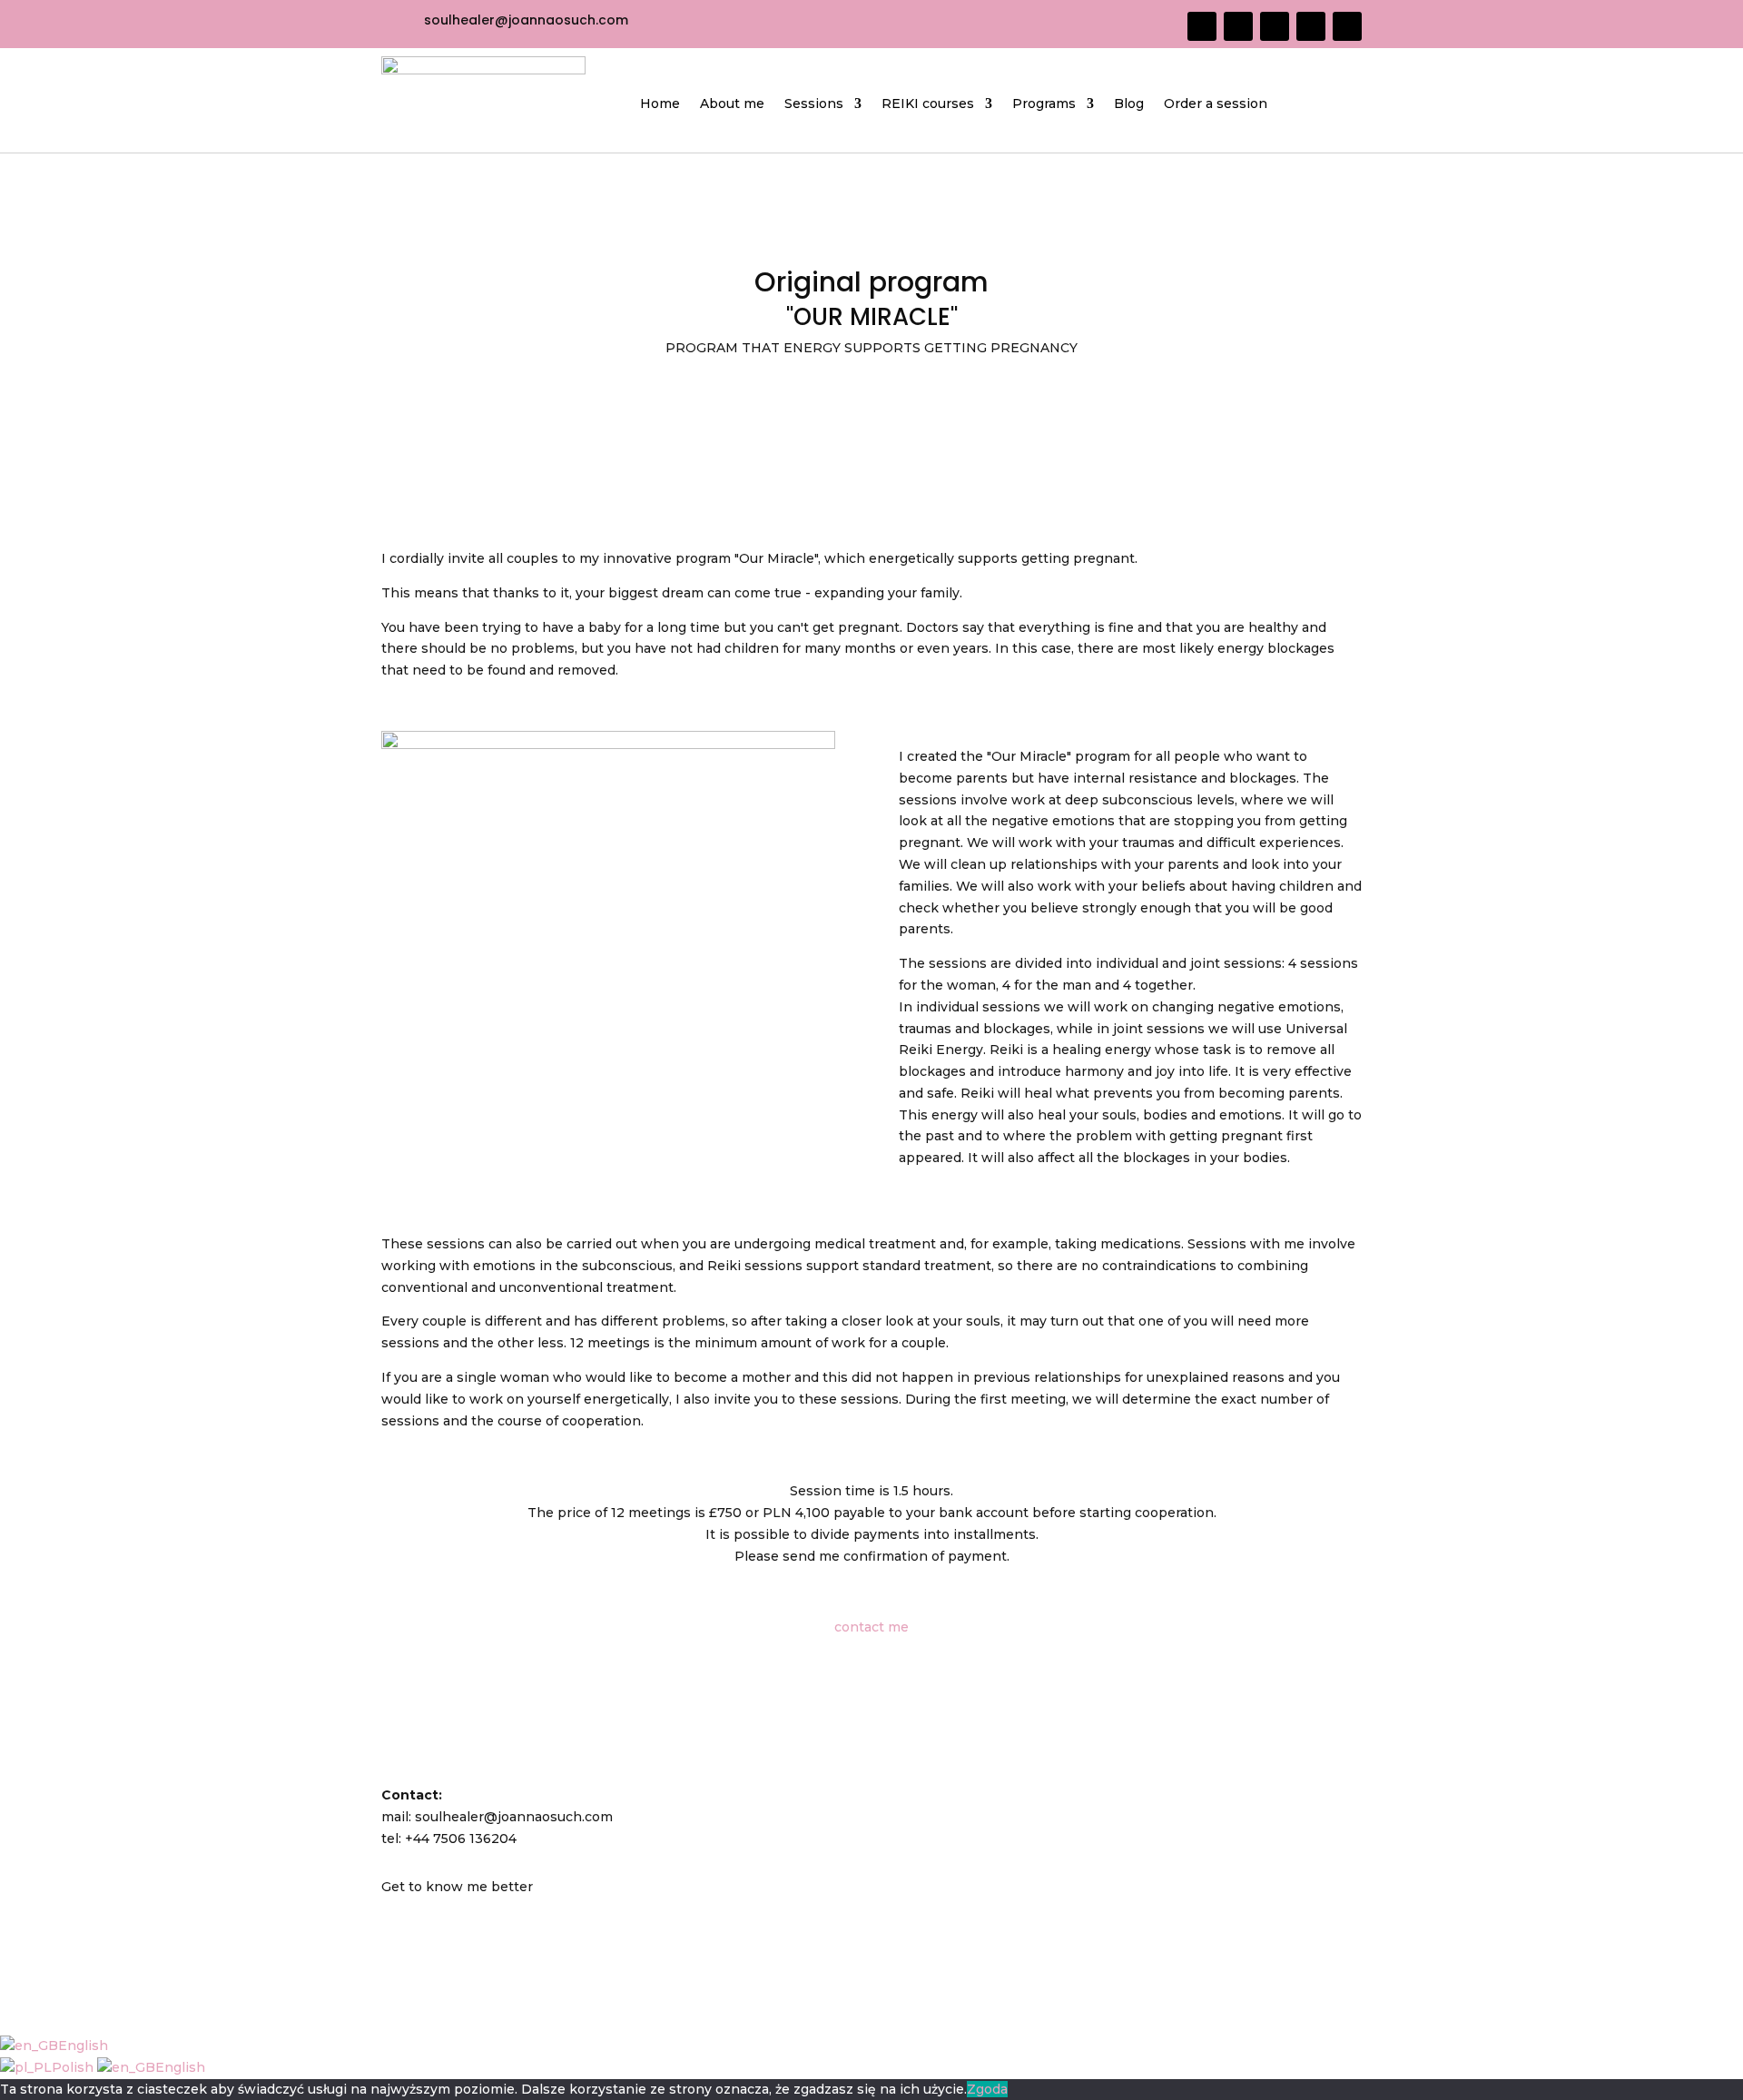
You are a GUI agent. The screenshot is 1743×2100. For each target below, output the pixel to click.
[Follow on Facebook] (1202, 26)
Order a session (1216, 104)
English (83, 2046)
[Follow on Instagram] (1238, 26)
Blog (1129, 104)
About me (732, 104)
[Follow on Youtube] (1275, 26)
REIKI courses (928, 104)
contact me (871, 1627)
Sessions (814, 104)
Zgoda (987, 2089)
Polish (74, 2067)
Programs (1044, 104)
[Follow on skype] (1347, 26)
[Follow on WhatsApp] (1311, 26)
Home (660, 104)
